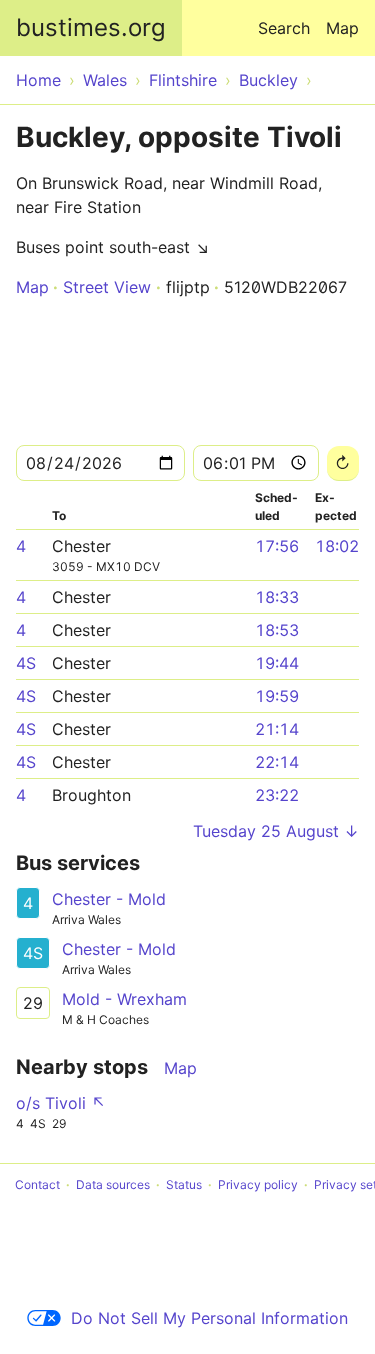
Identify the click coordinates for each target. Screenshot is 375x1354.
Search (284, 28)
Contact (37, 1184)
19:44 (277, 663)
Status (184, 1184)
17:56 (277, 546)
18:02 (337, 546)
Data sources (113, 1184)
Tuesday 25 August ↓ (276, 831)
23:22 (277, 795)
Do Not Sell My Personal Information (209, 1318)
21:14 (277, 729)
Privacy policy (258, 1184)
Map (342, 28)
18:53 (277, 630)
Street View (107, 287)
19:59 (277, 696)
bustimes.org (91, 27)
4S (26, 663)
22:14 (277, 762)
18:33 (277, 597)
